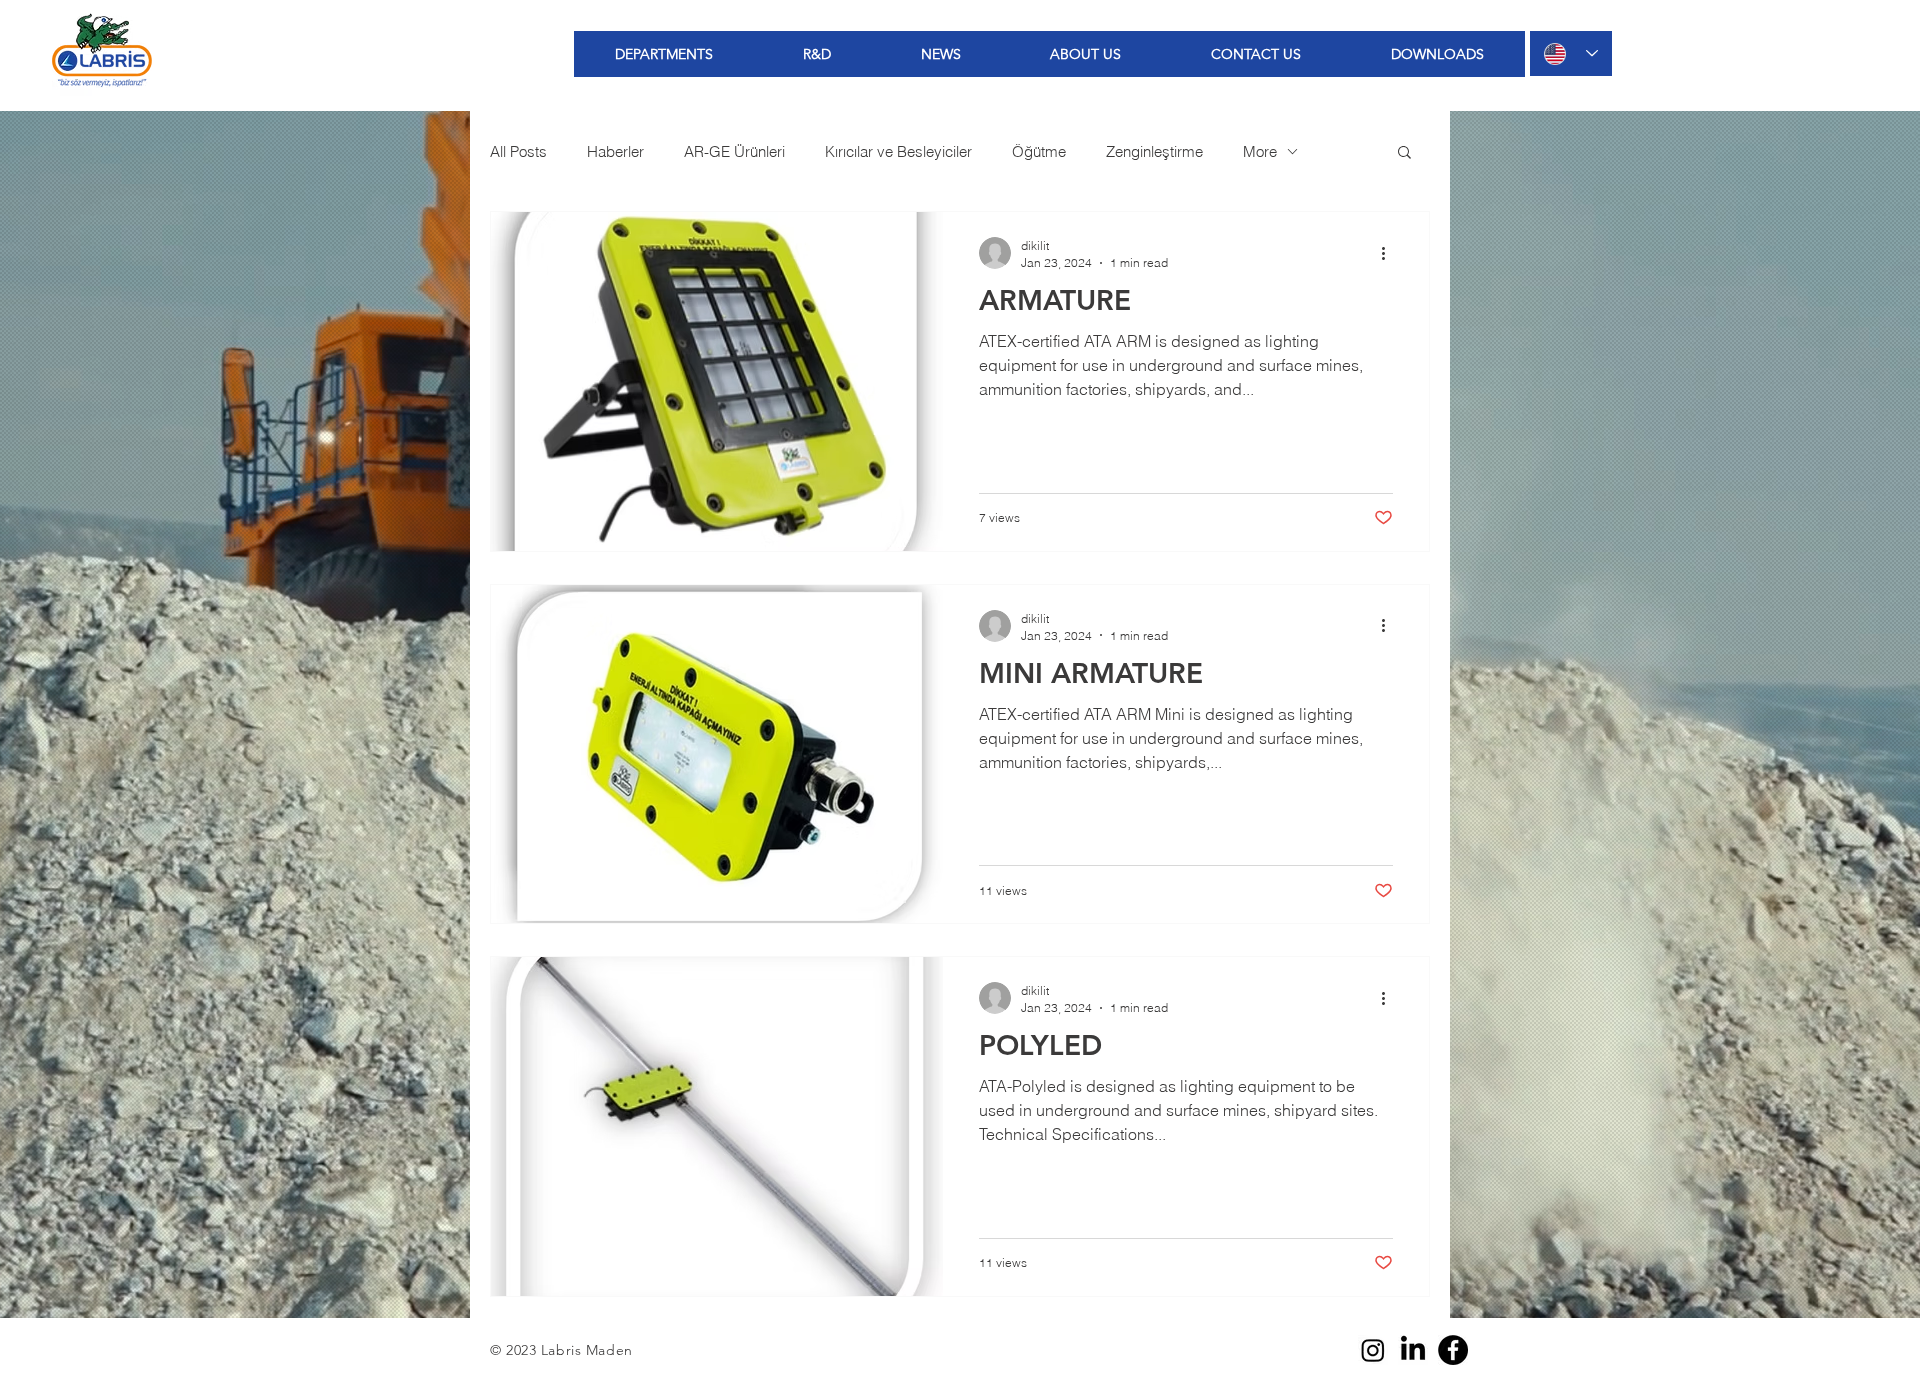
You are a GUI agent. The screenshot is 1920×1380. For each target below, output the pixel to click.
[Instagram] (1373, 1350)
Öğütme (1039, 151)
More (1260, 151)
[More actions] (1390, 253)
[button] (1404, 153)
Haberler (615, 151)
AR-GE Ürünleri (734, 151)
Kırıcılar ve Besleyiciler (898, 151)
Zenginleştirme (1154, 151)
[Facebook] (1453, 1350)
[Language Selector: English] (1571, 53)
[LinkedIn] (1413, 1350)
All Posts (518, 151)
